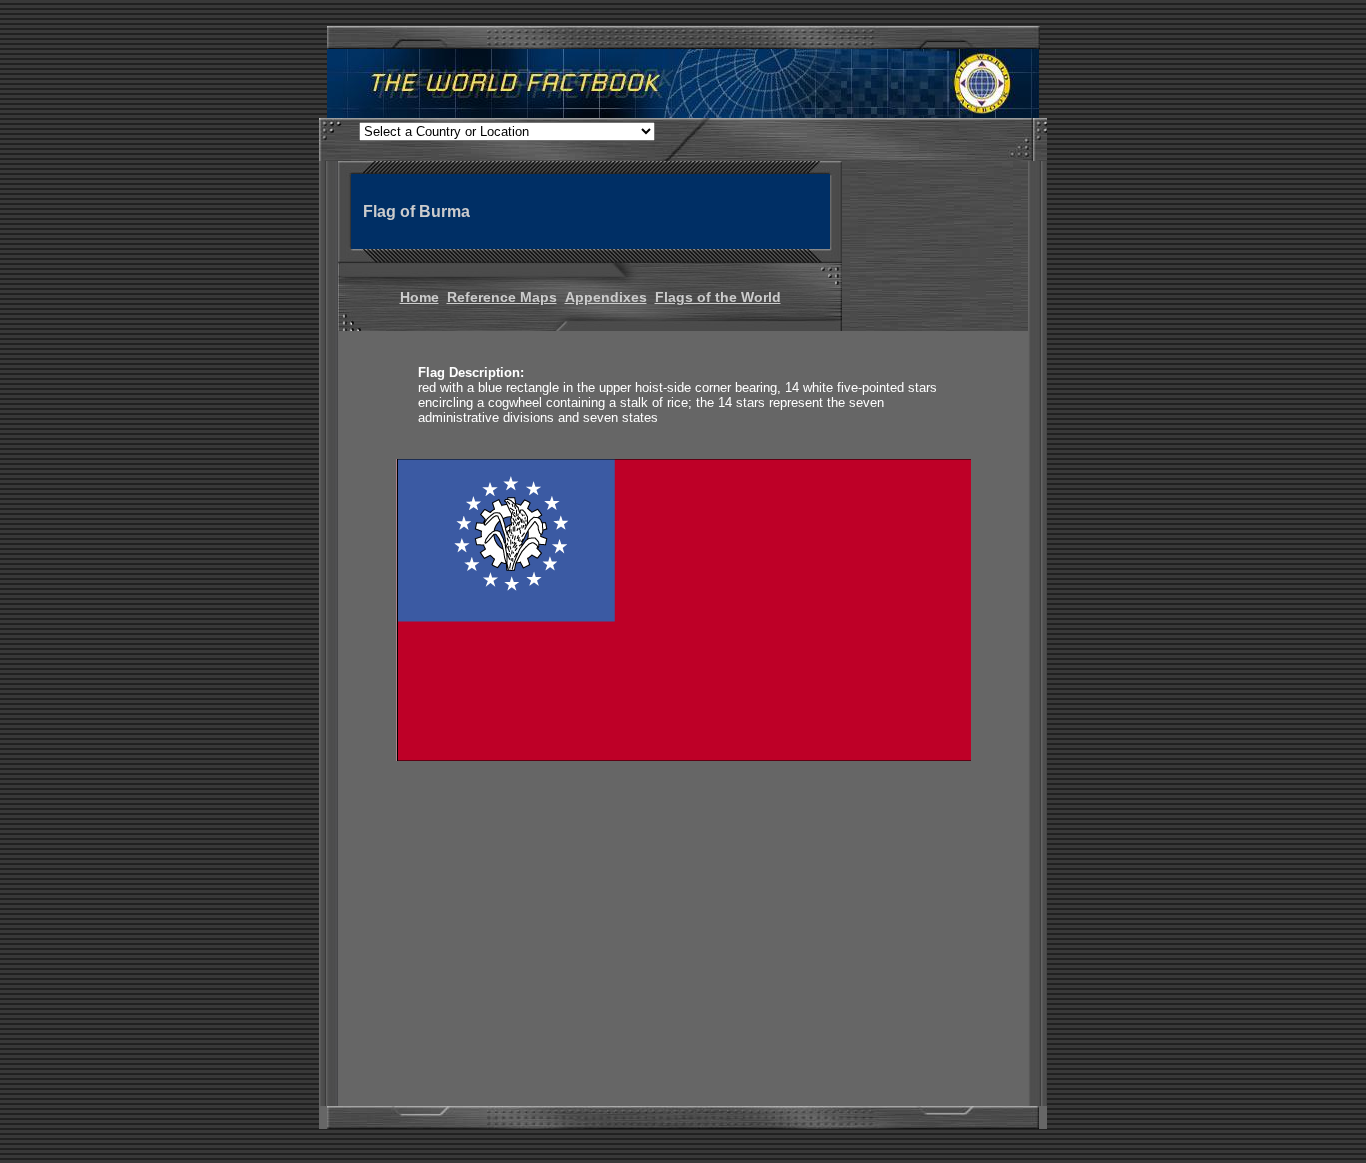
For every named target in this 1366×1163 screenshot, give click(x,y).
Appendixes (606, 297)
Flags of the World (718, 297)
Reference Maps (502, 297)
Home (419, 297)
